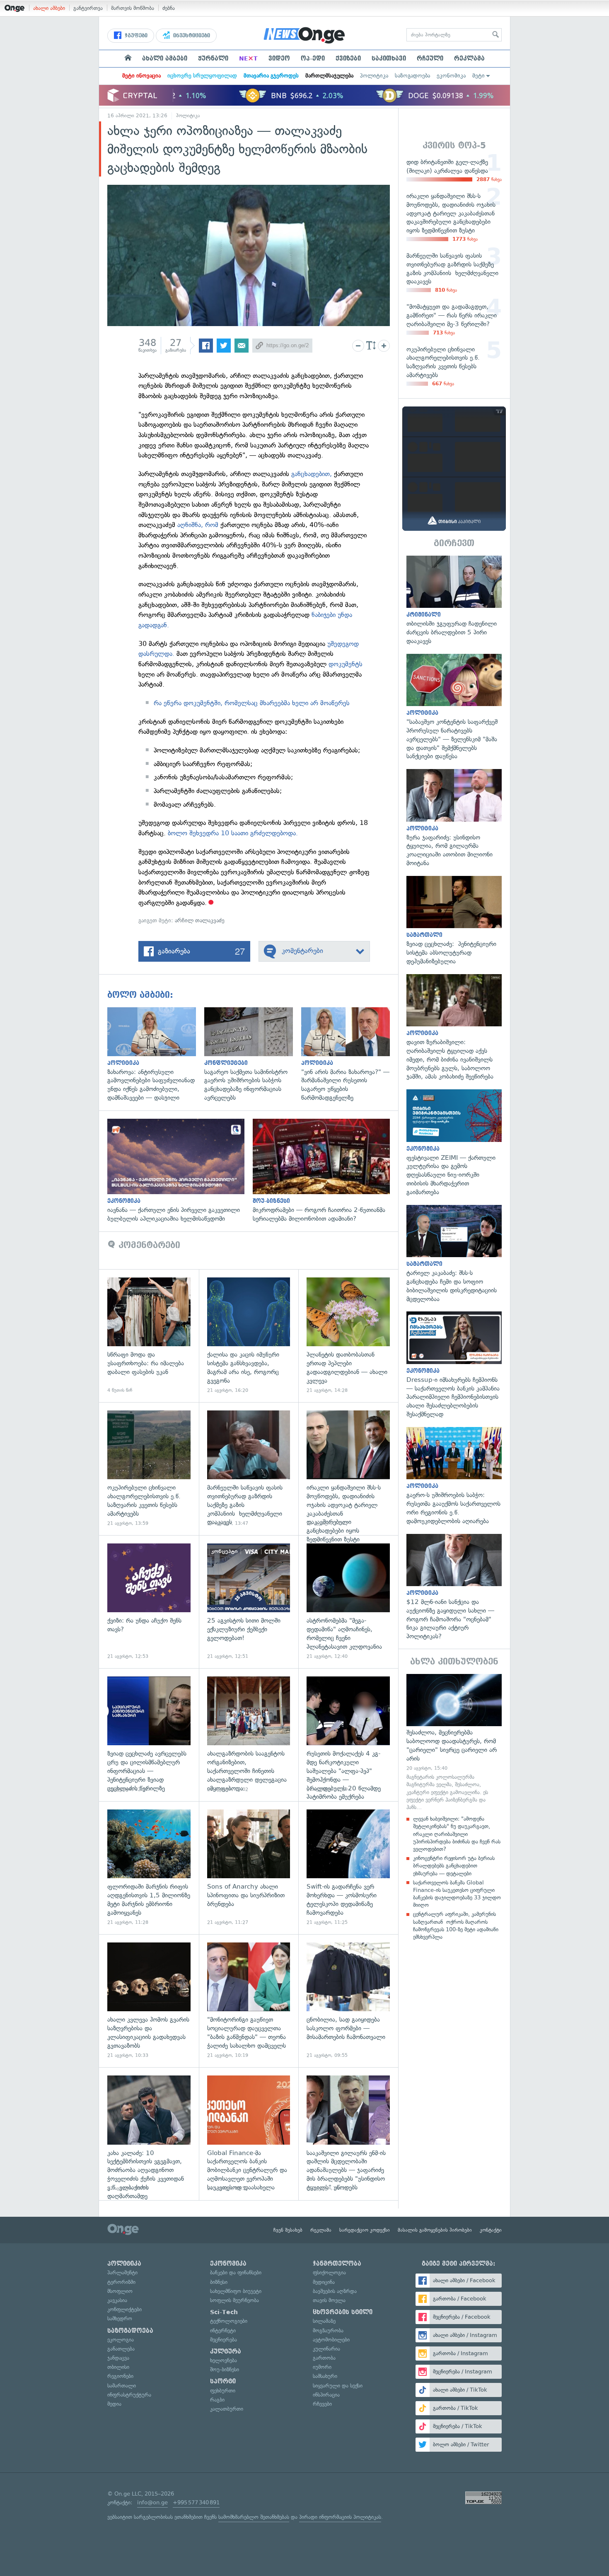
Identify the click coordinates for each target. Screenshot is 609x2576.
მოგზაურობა (328, 2330)
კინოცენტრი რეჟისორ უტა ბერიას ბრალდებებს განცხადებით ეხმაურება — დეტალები (454, 1866)
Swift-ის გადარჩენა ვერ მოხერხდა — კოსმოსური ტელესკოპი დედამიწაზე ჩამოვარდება (348, 1868)
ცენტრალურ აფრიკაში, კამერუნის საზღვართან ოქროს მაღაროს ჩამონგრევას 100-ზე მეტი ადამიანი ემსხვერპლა (456, 1925)
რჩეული (430, 58)
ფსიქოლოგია (329, 2272)
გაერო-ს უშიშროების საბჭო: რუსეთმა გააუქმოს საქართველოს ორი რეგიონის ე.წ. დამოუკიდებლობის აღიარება (454, 1476)
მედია (114, 2404)
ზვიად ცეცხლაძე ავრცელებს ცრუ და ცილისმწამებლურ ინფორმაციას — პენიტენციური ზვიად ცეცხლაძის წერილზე (149, 1735)
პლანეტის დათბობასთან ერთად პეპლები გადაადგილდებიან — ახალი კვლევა (348, 1336)
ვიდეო (279, 58)
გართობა (324, 2358)
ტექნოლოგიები (229, 2321)
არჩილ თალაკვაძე (200, 920)
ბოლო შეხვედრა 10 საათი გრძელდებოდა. (233, 833)
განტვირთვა (88, 8)
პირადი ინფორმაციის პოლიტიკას (340, 2517)
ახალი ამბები (49, 8)
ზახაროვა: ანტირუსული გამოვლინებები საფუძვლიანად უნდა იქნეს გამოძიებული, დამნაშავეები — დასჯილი (156, 1055)
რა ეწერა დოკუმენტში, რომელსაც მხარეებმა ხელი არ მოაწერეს (252, 703)
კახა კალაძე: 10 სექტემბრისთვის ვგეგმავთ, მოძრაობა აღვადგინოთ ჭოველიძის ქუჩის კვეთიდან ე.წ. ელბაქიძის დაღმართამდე (149, 2134)
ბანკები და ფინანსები (236, 2272)
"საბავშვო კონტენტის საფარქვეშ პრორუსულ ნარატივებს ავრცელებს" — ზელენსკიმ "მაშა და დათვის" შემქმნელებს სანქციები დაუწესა (454, 707)
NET (248, 58)
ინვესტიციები (191, 36)
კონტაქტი (491, 2230)
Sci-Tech (224, 2312)
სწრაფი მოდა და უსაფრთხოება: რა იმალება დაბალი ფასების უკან (149, 1336)
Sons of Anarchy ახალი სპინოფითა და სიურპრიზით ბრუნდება (249, 1868)
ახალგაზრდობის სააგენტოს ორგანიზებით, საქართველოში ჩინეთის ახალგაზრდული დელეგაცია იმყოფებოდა (249, 1735)
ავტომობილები (331, 2340)
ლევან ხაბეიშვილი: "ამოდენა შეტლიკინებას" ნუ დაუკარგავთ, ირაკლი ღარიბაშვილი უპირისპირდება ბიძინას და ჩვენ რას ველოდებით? (457, 1834)
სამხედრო (120, 2318)
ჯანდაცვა (118, 2358)
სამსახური (325, 2376)
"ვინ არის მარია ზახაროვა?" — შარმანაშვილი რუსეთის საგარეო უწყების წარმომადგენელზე (350, 1055)
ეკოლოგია (121, 2340)
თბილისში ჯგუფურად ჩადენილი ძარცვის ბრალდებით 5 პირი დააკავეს (454, 601)
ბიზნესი (219, 2282)
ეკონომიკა (451, 76)
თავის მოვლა (329, 2300)
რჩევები (322, 2404)
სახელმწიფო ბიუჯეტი (236, 2291)
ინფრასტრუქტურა (129, 2395)
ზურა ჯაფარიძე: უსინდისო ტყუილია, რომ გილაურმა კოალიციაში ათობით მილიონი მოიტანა (454, 818)
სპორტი (223, 2381)
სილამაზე (324, 2321)
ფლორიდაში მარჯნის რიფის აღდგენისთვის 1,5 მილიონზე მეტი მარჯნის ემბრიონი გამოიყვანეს (149, 1868)
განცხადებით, (312, 474)
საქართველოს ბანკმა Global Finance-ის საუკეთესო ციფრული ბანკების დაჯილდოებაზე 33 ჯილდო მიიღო (457, 1894)
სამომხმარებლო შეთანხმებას (254, 2517)
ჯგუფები (135, 36)
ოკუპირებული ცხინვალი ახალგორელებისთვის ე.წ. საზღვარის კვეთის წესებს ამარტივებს (149, 1469)
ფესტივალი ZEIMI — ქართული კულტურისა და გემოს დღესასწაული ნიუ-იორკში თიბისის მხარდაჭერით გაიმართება (454, 1143)
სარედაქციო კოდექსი (365, 2230)
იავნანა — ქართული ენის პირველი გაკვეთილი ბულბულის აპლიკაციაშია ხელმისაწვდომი (180, 1171)
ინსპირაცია (326, 2395)
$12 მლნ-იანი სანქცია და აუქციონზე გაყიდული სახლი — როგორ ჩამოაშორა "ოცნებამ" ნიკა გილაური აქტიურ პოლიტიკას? (454, 1587)
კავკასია (117, 2300)
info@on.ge (152, 2502)
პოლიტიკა (374, 76)
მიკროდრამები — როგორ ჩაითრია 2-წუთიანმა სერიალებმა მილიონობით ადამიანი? (325, 1171)
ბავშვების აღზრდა (335, 2291)
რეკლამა (469, 58)
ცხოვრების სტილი (343, 2312)
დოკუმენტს (346, 664)
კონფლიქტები (124, 2309)
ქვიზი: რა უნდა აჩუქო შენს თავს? (149, 1602)
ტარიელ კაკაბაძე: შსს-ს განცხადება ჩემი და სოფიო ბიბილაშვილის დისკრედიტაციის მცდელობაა (454, 1254)
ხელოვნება (224, 2360)
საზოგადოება (412, 76)
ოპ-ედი (313, 58)
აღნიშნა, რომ (198, 525)
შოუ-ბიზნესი (225, 2369)
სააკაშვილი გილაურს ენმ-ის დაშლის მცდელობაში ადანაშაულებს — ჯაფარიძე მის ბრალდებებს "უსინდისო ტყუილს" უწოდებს (348, 2134)
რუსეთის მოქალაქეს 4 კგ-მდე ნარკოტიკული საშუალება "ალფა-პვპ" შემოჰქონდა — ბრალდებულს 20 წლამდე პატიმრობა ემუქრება (348, 1735)
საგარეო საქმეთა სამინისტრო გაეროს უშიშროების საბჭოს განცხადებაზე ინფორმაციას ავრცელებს (253, 1055)
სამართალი (122, 2386)
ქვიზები (348, 58)
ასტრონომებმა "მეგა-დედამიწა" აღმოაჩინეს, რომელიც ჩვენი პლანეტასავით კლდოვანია (348, 1602)
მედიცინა (324, 2282)
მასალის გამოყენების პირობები (435, 2230)
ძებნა (169, 8)
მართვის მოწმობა (133, 8)
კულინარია (326, 2349)
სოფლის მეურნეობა (234, 2300)
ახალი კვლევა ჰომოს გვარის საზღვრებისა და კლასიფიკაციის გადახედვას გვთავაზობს (149, 2001)
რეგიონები (120, 2376)
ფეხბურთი (223, 2391)
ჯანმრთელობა (337, 2264)
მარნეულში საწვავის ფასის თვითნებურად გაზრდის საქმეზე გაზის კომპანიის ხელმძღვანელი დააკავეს (249, 1469)
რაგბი (217, 2400)
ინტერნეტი (223, 2330)
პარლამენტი (122, 2272)
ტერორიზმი (121, 2282)
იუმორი (322, 2367)
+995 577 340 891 (196, 2502)
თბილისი (118, 2367)
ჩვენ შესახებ (288, 2230)
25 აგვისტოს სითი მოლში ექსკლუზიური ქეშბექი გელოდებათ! (249, 1602)
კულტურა (226, 2351)
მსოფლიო (120, 2291)
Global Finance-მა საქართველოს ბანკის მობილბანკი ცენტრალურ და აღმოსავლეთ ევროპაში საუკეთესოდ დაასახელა (249, 2134)
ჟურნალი (213, 58)
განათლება (121, 2349)
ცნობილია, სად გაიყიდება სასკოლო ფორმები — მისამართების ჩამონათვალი (348, 2001)
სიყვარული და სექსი (338, 2386)
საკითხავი (389, 58)
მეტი (479, 76)
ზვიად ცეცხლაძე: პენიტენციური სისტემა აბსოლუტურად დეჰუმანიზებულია (454, 921)
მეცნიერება (224, 2340)
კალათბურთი (227, 2409)
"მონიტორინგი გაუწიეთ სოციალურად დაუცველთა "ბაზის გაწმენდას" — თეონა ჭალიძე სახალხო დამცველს (249, 2001)
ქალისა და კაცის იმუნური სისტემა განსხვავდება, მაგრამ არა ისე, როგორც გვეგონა (249, 1336)
